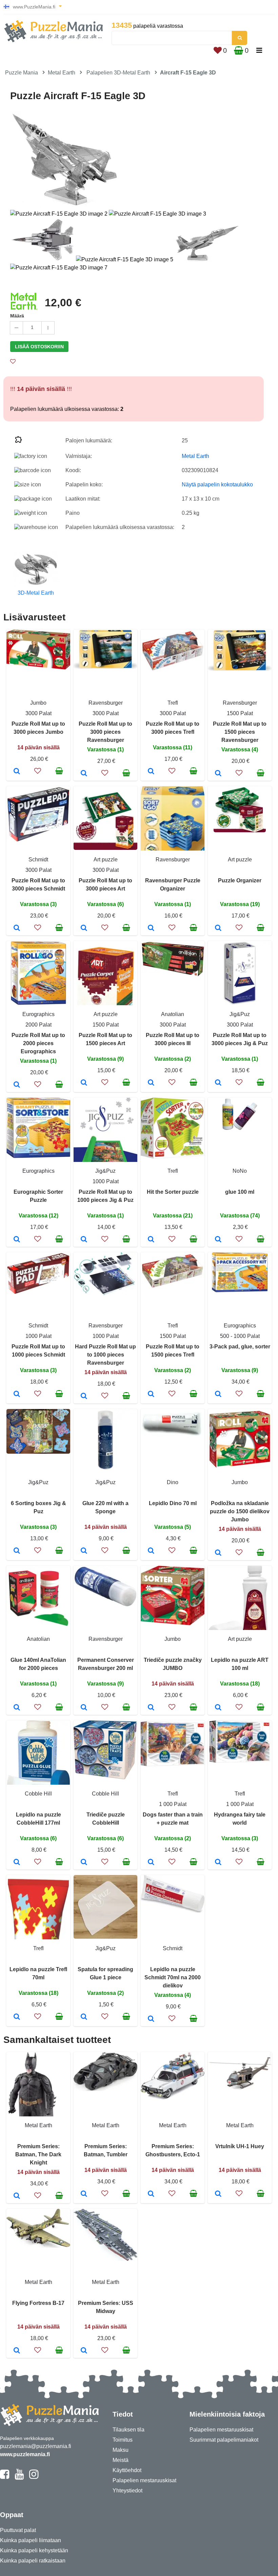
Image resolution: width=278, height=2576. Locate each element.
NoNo (240, 1171)
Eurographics (38, 1014)
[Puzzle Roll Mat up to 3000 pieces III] (151, 1083)
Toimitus (123, 2440)
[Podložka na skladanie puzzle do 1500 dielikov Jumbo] (218, 1553)
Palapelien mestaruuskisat (144, 2480)
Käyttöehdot (127, 2470)
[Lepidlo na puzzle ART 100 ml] (218, 1708)
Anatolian (173, 1014)
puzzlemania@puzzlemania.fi (36, 2446)
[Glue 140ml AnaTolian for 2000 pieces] (17, 1708)
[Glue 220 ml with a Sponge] (84, 1551)
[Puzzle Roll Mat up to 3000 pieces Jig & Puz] (218, 1083)
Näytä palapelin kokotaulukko (217, 485)
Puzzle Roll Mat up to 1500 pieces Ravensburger (240, 732)
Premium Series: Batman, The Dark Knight (38, 2154)
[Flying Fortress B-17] (17, 2351)
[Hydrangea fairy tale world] (218, 1863)
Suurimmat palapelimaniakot (224, 2440)
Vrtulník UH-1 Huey (240, 2146)
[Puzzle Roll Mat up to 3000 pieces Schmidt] (17, 928)
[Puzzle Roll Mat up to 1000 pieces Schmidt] (17, 1394)
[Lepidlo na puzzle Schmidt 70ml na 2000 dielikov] (151, 2019)
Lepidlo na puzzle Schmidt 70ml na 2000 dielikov (173, 1977)
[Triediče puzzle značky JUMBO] (151, 1708)
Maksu (121, 2450)
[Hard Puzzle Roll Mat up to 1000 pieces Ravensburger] (84, 1396)
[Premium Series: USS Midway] (84, 2351)
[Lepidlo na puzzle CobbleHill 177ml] (17, 1863)
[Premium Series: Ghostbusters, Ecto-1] (151, 2194)
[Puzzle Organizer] (218, 928)
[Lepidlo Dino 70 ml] (151, 1551)
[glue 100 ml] (218, 1240)
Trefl (173, 703)
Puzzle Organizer (240, 880)
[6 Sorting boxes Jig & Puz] (17, 1551)
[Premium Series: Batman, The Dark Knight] (17, 2196)
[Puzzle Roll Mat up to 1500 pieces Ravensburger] (218, 774)
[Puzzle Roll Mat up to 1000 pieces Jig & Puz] (84, 1240)
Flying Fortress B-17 (38, 2303)
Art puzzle (106, 860)
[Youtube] (19, 2477)
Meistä (121, 2460)
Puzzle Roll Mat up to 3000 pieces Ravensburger (105, 732)
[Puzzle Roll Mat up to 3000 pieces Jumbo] (17, 772)
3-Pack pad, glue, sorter (240, 1347)
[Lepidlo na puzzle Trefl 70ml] (17, 2017)
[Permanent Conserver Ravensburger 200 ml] (84, 1708)
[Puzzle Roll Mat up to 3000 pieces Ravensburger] (84, 774)
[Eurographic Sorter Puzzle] (17, 1240)
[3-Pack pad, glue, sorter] (218, 1394)
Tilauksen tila (128, 2430)
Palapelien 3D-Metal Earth (118, 73)
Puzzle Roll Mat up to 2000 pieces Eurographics (38, 1043)
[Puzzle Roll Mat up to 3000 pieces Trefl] (151, 772)
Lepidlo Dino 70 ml (173, 1503)
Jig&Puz (240, 1014)
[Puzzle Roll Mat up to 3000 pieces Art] (84, 928)
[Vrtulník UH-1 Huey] (218, 2194)
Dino (173, 1482)
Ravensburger (106, 703)
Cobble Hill (38, 1794)
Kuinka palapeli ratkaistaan (33, 2561)
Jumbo (38, 703)
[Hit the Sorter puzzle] (151, 1240)
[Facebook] (5, 2477)
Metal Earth (62, 73)
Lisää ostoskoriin (39, 347)
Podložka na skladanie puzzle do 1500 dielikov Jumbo (240, 1511)
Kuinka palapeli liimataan (31, 2540)
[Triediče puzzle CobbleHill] (84, 1863)
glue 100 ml (240, 1192)
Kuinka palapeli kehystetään (34, 2550)
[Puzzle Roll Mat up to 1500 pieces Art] (84, 1083)
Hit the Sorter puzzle (173, 1192)
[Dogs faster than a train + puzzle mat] (151, 1863)
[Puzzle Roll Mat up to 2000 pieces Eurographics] (17, 1085)
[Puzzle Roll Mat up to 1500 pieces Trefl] (151, 1394)
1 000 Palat (173, 1804)
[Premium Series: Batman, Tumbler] (84, 2194)
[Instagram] (34, 2477)
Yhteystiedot (127, 2491)
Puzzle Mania (22, 73)
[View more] (38, 668)
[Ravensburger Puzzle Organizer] (151, 928)
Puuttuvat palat (18, 2530)
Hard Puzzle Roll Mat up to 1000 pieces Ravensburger (105, 1355)
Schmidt (38, 860)
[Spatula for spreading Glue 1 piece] (84, 2017)
